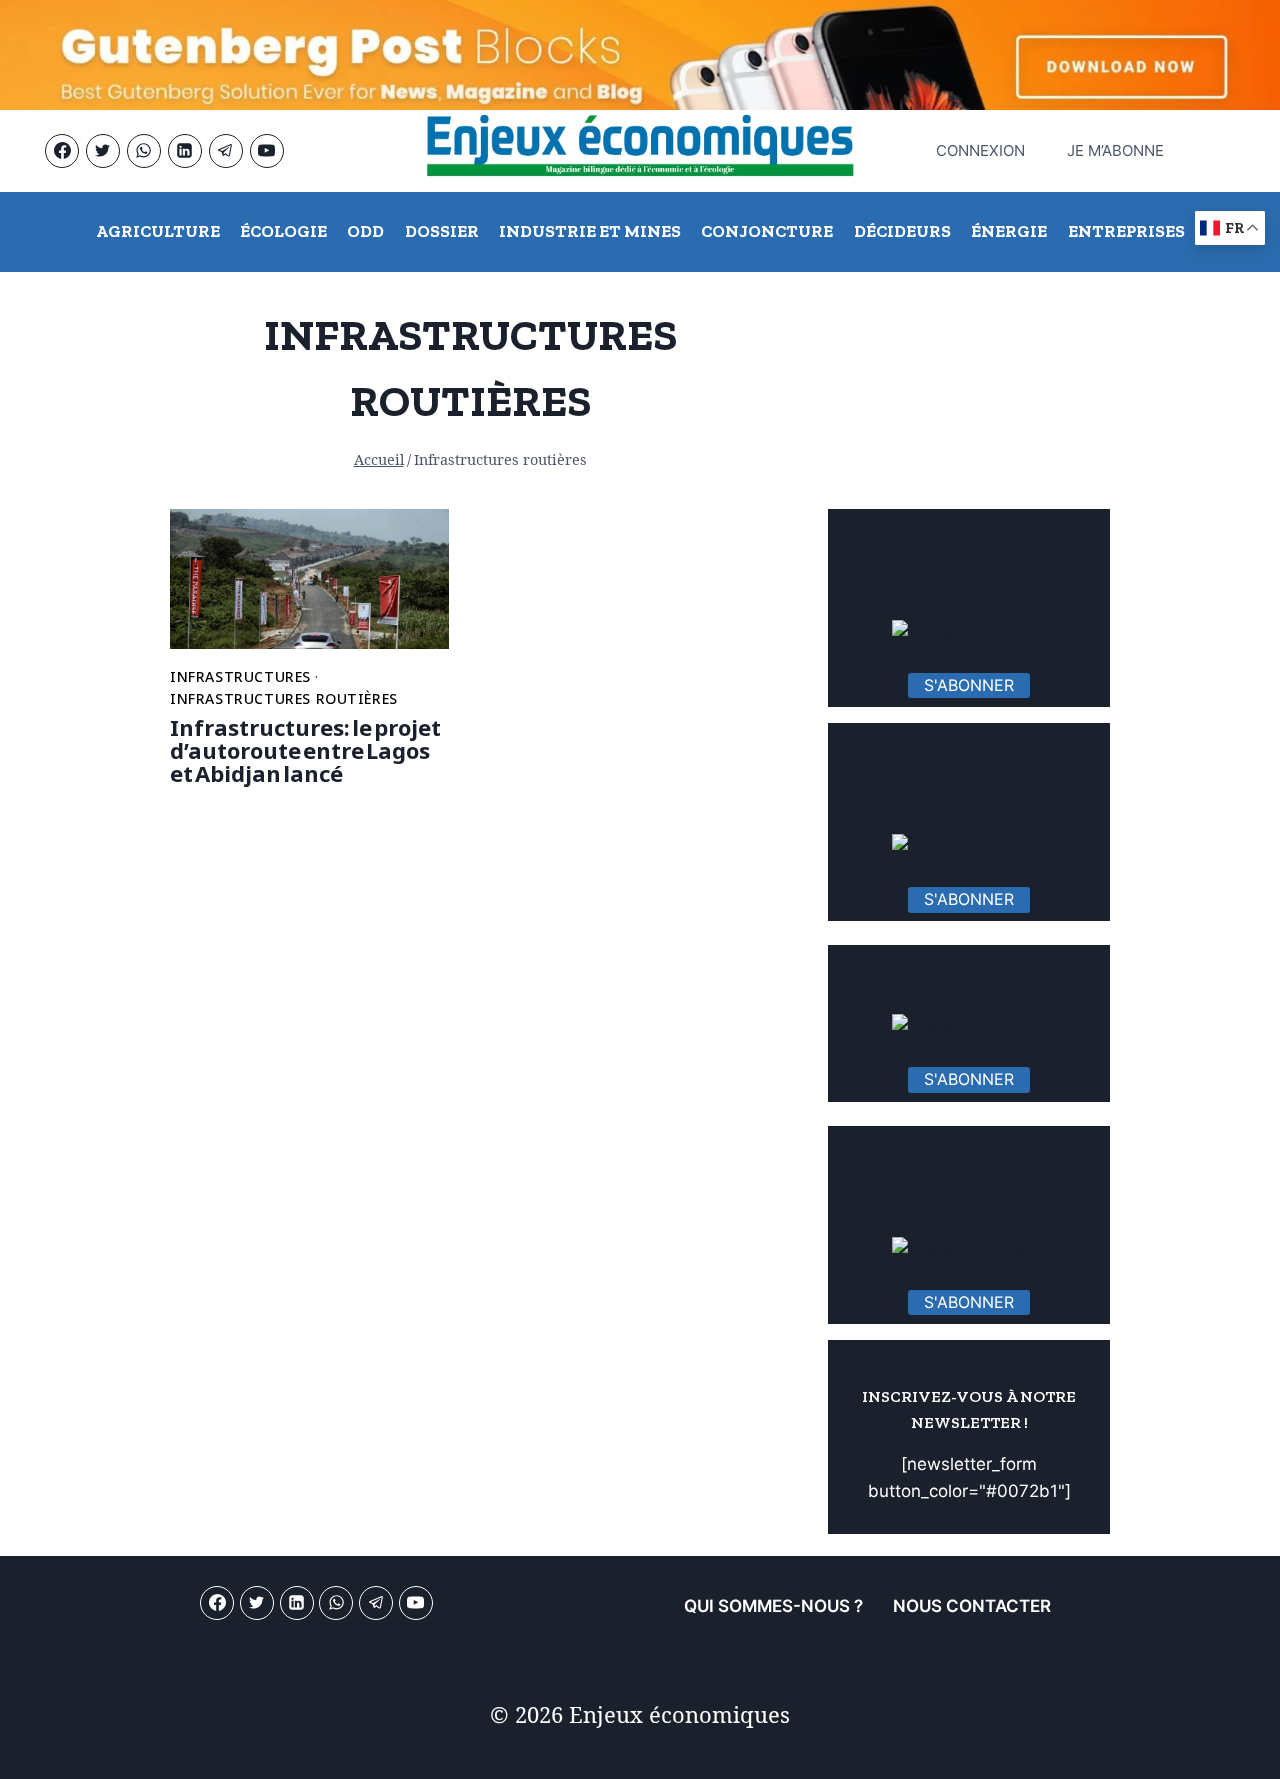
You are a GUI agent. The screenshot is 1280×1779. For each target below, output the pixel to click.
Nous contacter (972, 1606)
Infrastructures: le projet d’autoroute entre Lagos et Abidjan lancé (305, 750)
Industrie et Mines (590, 231)
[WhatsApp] (144, 151)
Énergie (1009, 231)
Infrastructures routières (284, 698)
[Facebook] (62, 151)
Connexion (970, 150)
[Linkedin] (185, 151)
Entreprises (1126, 231)
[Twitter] (103, 151)
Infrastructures (240, 676)
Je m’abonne (1115, 150)
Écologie (283, 231)
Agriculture (158, 231)
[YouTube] (267, 151)
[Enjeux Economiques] (640, 151)
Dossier (442, 231)
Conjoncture (767, 231)
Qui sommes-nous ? (773, 1606)
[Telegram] (226, 151)
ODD (365, 231)
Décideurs (902, 231)
